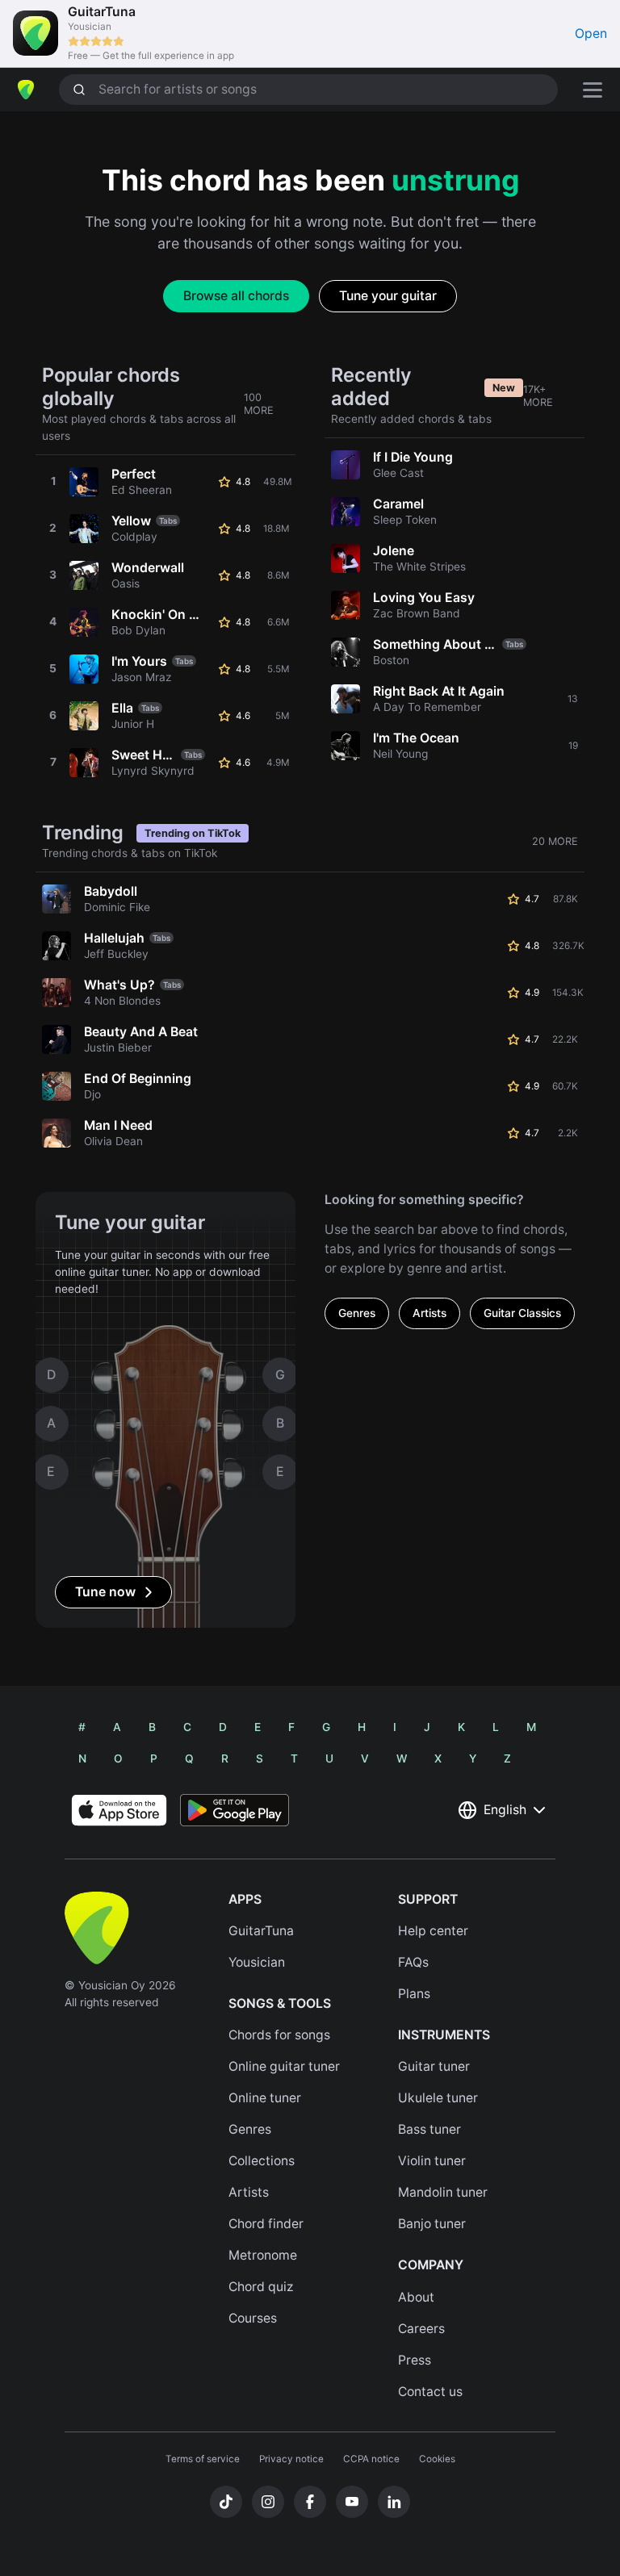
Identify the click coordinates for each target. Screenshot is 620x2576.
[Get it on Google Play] (235, 1810)
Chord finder (266, 2224)
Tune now (105, 1592)
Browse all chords (236, 296)
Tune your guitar (388, 296)
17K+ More (538, 396)
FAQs (413, 1962)
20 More (555, 841)
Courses (253, 2318)
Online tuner (265, 2098)
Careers (421, 2329)
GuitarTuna (261, 1931)
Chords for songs (279, 2035)
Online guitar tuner (284, 2066)
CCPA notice (371, 2459)
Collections (262, 2161)
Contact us (430, 2392)
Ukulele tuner (438, 2098)
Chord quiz (261, 2287)
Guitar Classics (522, 1313)
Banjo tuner (432, 2224)
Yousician (257, 1962)
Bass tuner (429, 2129)
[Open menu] (593, 90)
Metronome (263, 2255)
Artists (429, 1313)
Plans (414, 1994)
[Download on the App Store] (119, 1810)
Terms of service (203, 2459)
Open (591, 33)
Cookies (437, 2459)
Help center (433, 1931)
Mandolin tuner (443, 2192)
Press (415, 2360)
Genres (357, 1313)
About (416, 2297)
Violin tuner (432, 2161)
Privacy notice (291, 2459)
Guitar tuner (434, 2066)
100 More (259, 404)
